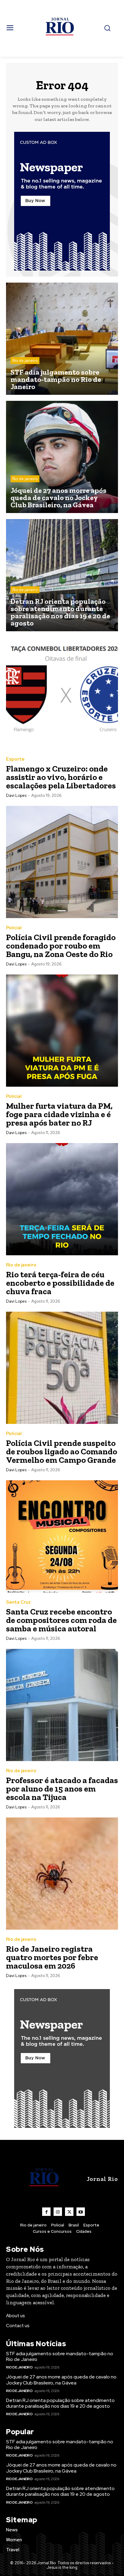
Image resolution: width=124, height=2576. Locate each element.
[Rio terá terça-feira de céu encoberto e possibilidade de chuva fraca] (62, 1199)
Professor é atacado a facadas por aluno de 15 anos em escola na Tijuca (62, 1789)
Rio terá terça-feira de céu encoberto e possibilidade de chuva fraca (60, 1283)
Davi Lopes (16, 795)
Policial (14, 928)
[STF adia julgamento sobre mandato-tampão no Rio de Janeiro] (62, 339)
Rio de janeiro (25, 361)
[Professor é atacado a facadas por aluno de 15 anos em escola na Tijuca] (62, 1705)
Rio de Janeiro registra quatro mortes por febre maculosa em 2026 (52, 1957)
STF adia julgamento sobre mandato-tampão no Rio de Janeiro (60, 2356)
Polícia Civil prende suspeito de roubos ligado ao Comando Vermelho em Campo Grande (62, 1451)
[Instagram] (58, 2212)
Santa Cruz (18, 1602)
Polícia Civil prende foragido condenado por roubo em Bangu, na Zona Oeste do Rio (61, 946)
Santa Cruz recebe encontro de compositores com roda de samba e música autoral (61, 1620)
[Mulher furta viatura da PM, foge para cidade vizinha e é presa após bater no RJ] (62, 1031)
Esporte (15, 759)
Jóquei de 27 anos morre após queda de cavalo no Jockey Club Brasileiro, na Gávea (61, 2380)
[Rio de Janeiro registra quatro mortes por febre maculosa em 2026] (62, 1874)
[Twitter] (69, 2212)
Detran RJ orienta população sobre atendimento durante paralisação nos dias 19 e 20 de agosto (60, 2403)
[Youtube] (81, 2212)
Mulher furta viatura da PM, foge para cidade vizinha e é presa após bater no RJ (59, 1114)
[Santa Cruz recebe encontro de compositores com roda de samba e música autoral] (62, 1536)
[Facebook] (46, 2212)
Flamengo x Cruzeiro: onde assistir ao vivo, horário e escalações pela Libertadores (61, 777)
